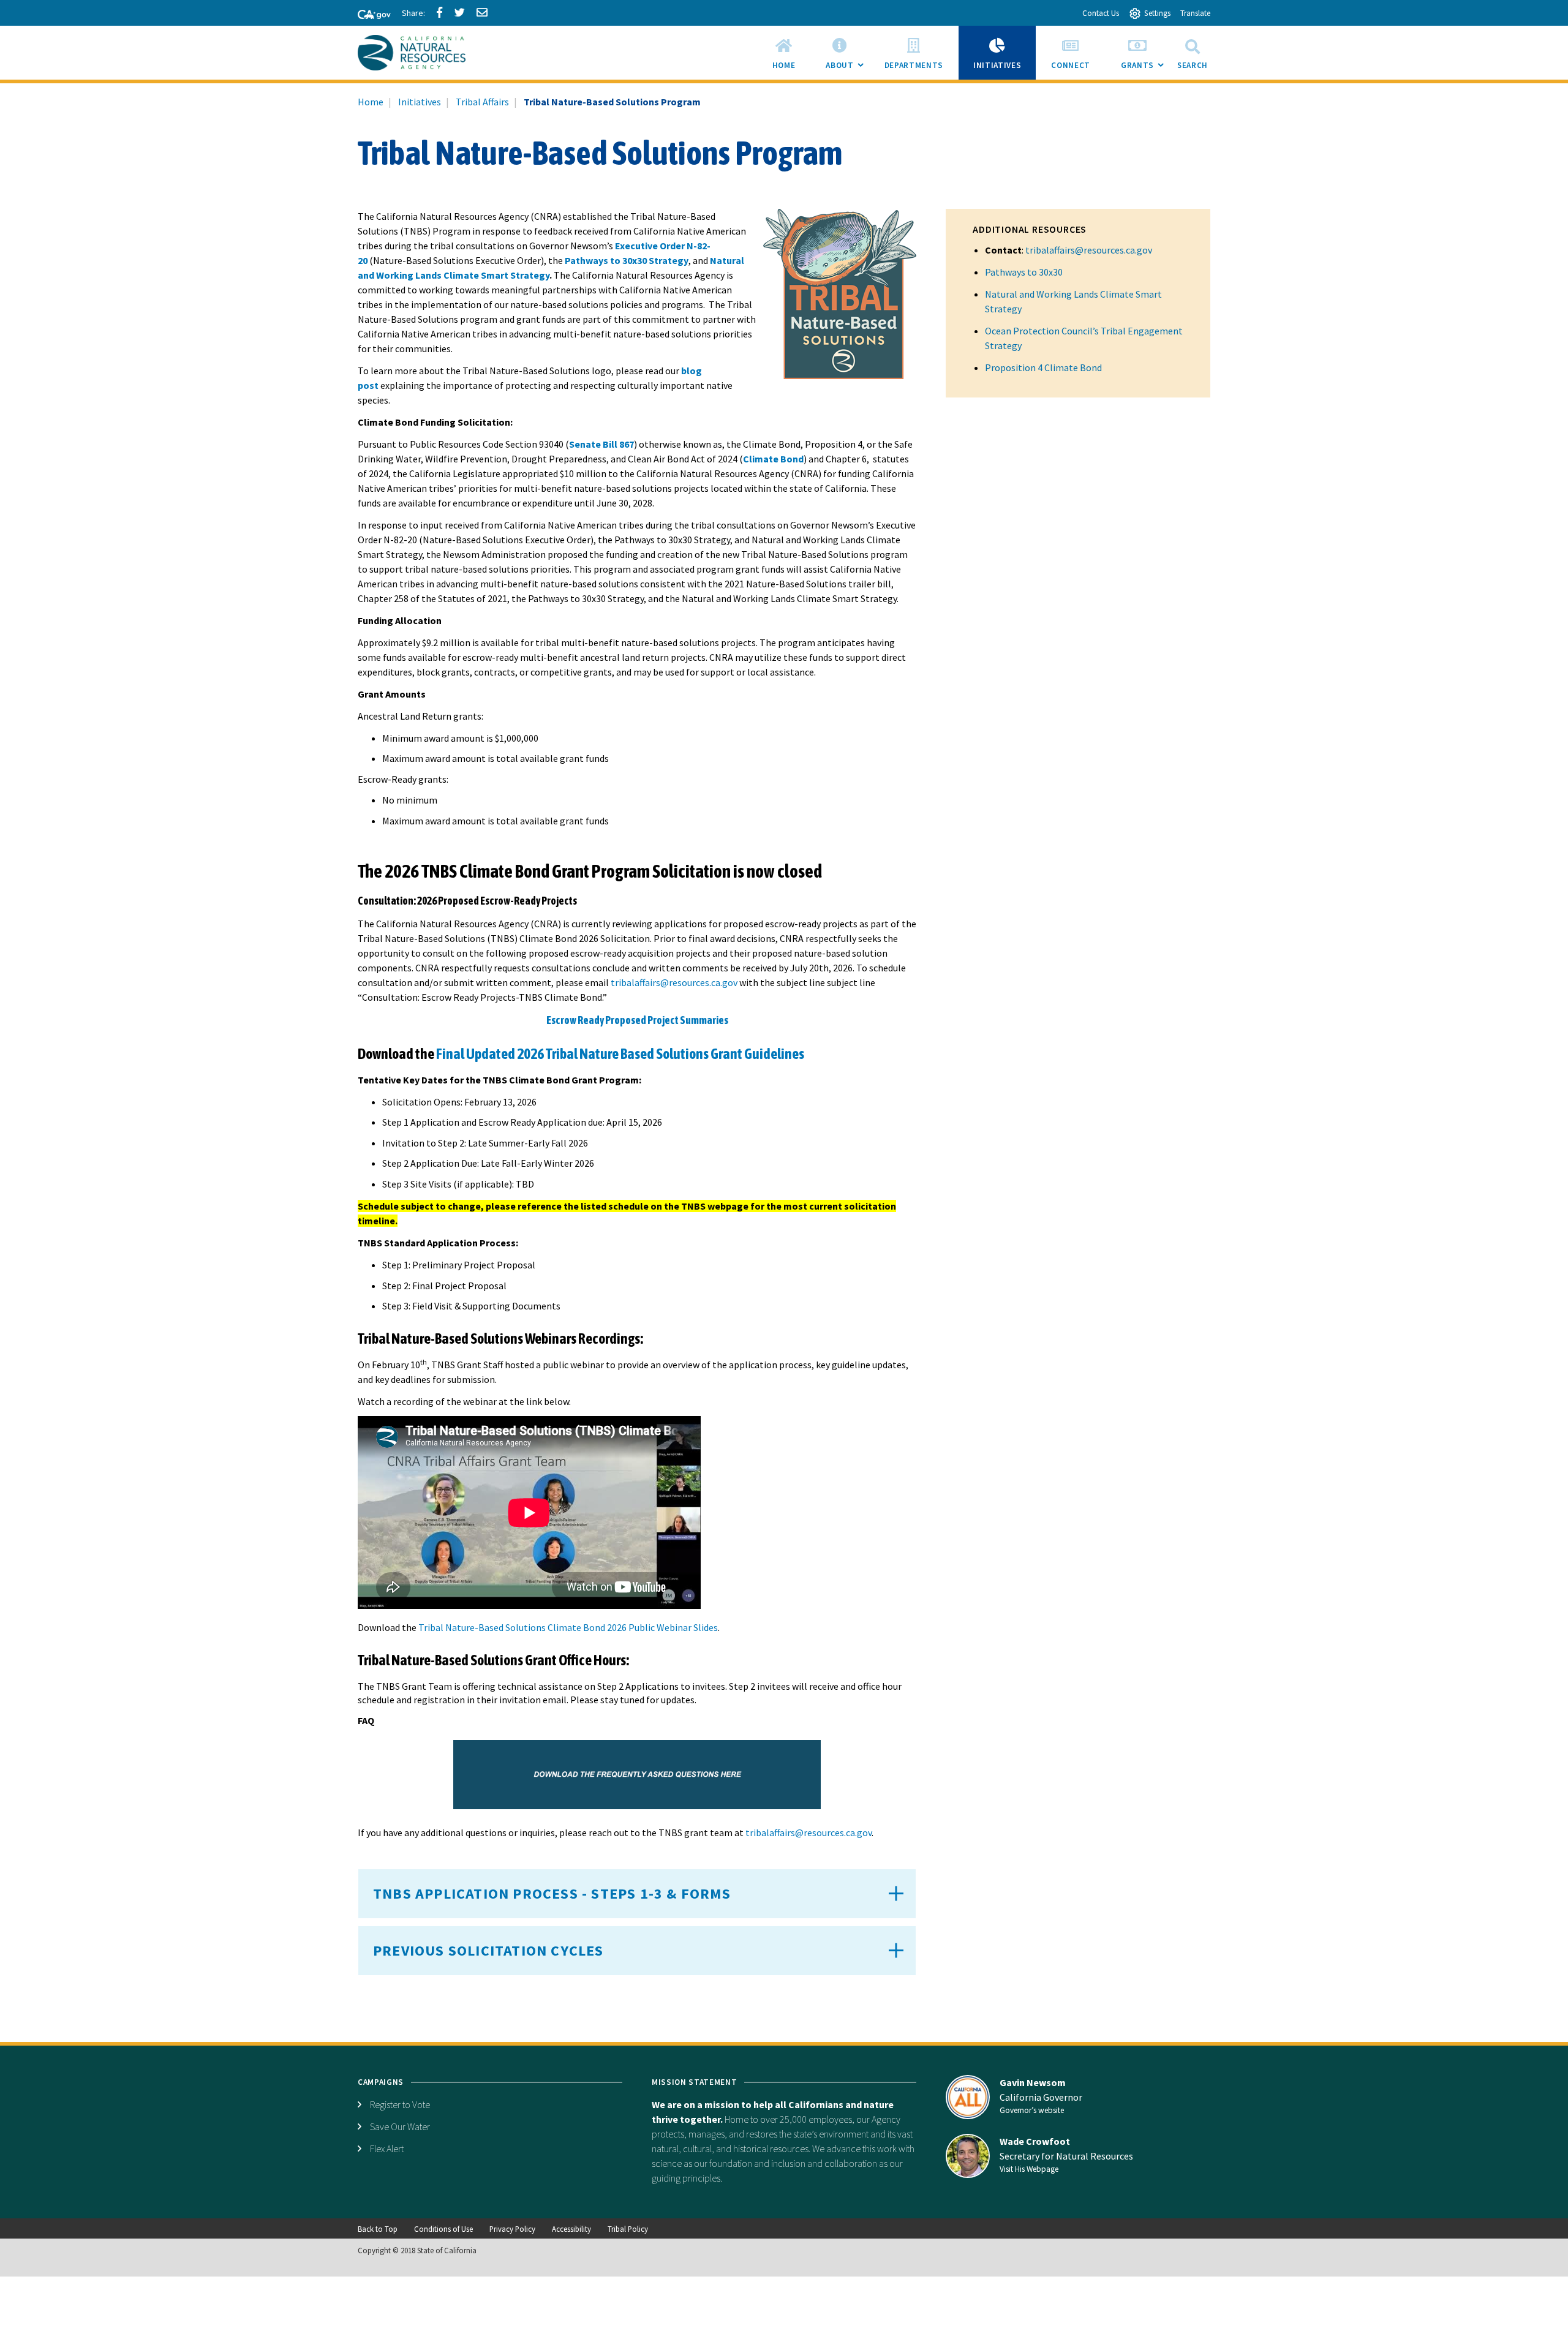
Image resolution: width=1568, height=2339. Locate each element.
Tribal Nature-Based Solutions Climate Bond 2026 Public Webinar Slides (568, 1627)
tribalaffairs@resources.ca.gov (1089, 250)
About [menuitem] (847, 70)
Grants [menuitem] (1145, 70)
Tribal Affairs (482, 102)
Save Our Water (400, 2126)
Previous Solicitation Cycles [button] (488, 1950)
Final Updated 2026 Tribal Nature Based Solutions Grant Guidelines (620, 1054)
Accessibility (571, 2229)
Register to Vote (400, 2104)
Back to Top (378, 2229)
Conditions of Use (443, 2229)
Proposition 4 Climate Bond (1043, 367)
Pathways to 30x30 (1024, 272)
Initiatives (420, 102)
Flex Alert (387, 2149)
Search (1193, 65)
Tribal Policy (628, 2229)
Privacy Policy (512, 2229)
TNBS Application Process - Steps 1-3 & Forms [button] (552, 1893)
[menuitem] (784, 53)
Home (371, 102)
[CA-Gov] (369, 15)
